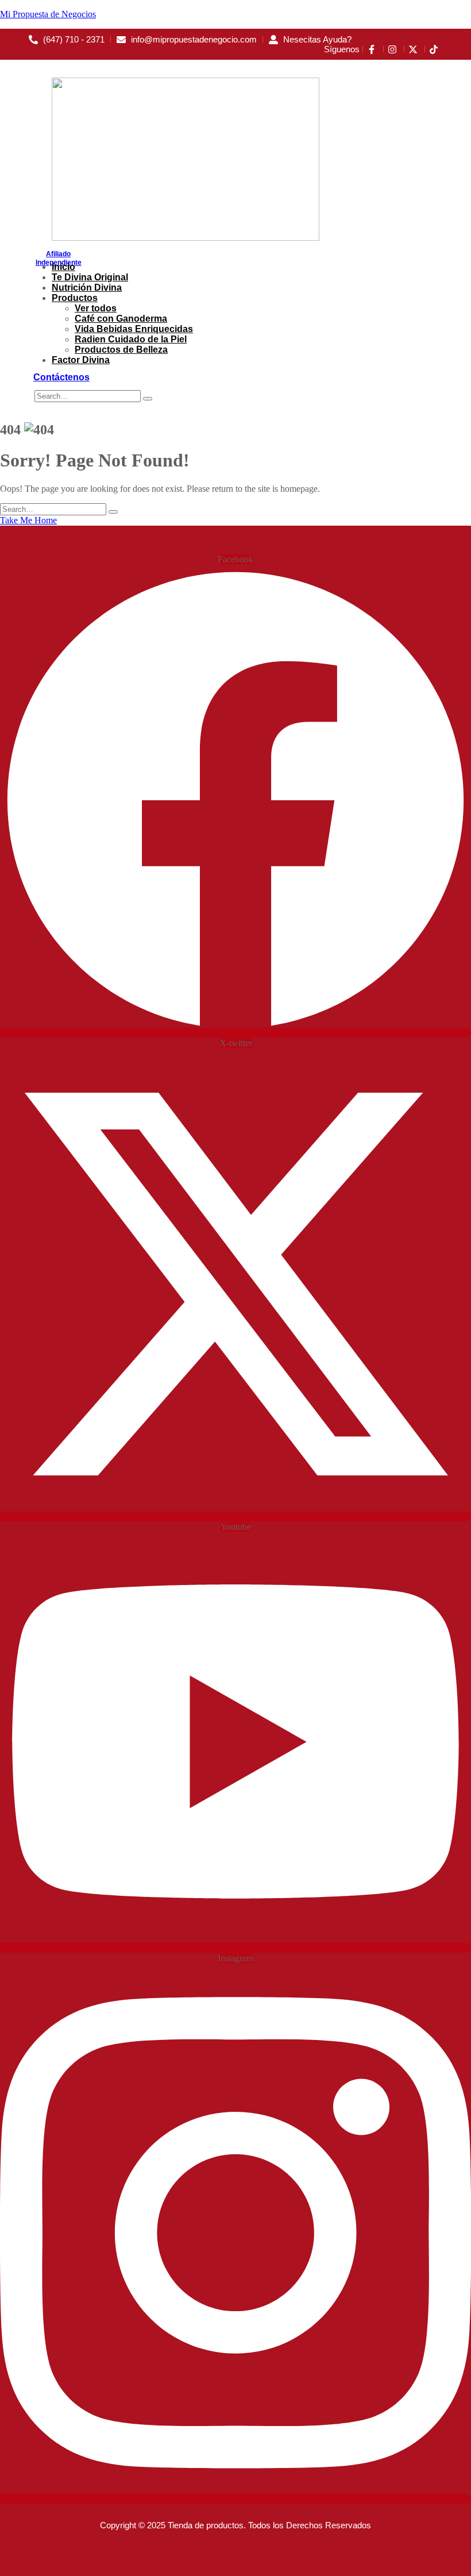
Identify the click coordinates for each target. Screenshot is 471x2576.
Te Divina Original (90, 277)
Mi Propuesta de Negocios (48, 14)
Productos (75, 298)
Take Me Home (28, 520)
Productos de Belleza (121, 350)
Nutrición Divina (87, 288)
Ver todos (96, 308)
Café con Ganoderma (121, 319)
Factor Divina (81, 360)
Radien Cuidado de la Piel (131, 339)
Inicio (63, 267)
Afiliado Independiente (59, 258)
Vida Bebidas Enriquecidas (134, 329)
